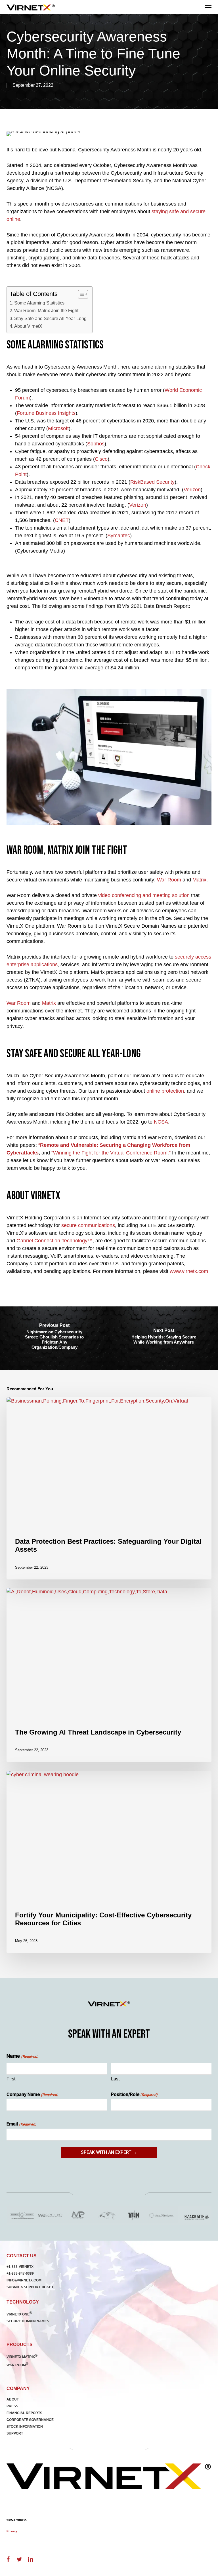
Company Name (32, 2094)
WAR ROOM (17, 2365)
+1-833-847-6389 (20, 2273)
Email (21, 2124)
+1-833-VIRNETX (20, 2267)
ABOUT (13, 2399)
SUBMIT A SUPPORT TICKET (30, 2287)
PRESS (12, 2406)
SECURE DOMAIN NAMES (28, 2321)
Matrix (199, 880)
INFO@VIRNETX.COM (24, 2280)
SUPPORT (15, 2433)
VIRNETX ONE (19, 2314)
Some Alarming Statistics (39, 303)
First (11, 2079)
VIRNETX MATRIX (22, 2357)
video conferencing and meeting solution (144, 895)
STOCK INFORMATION (25, 2427)
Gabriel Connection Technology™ (54, 1241)
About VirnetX (28, 326)
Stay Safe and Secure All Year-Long (50, 318)
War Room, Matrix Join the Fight (46, 310)
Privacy (12, 2531)
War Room (169, 880)
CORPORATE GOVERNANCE (30, 2420)
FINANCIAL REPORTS (24, 2413)
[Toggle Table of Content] (80, 294)
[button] (208, 7)
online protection (165, 1091)
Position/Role (134, 2094)
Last (115, 2079)
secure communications (88, 1225)
